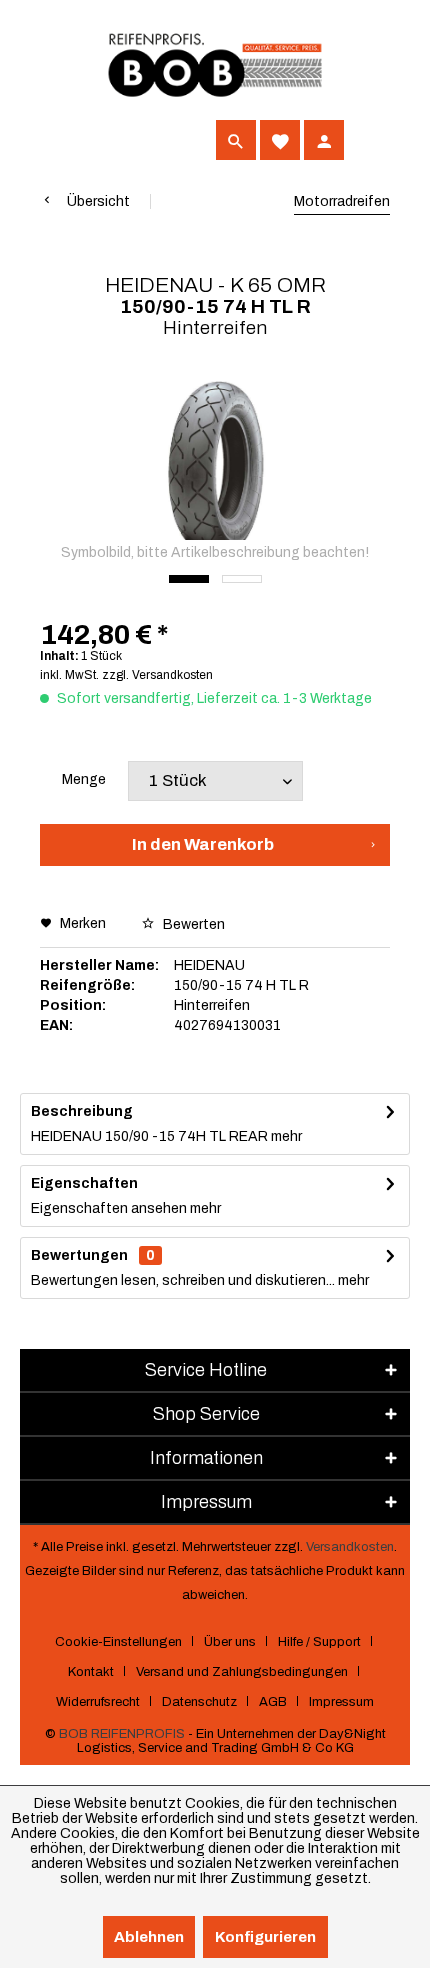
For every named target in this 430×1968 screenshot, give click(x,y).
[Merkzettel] (280, 140)
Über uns (230, 1642)
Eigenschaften (84, 1183)
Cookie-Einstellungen (118, 1642)
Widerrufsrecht (98, 1702)
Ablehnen (149, 1937)
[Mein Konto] (324, 140)
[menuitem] (60, 140)
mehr (285, 1136)
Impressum (341, 1702)
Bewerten (192, 924)
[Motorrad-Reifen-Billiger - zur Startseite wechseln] (215, 65)
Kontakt (91, 1672)
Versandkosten (350, 1547)
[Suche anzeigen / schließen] (236, 140)
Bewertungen (79, 1255)
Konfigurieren (265, 1937)
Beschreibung (82, 1111)
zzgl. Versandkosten (157, 675)
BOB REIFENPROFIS (122, 1734)
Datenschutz (199, 1702)
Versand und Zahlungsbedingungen (242, 1672)
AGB (273, 1702)
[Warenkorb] (368, 140)
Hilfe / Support (319, 1642)
